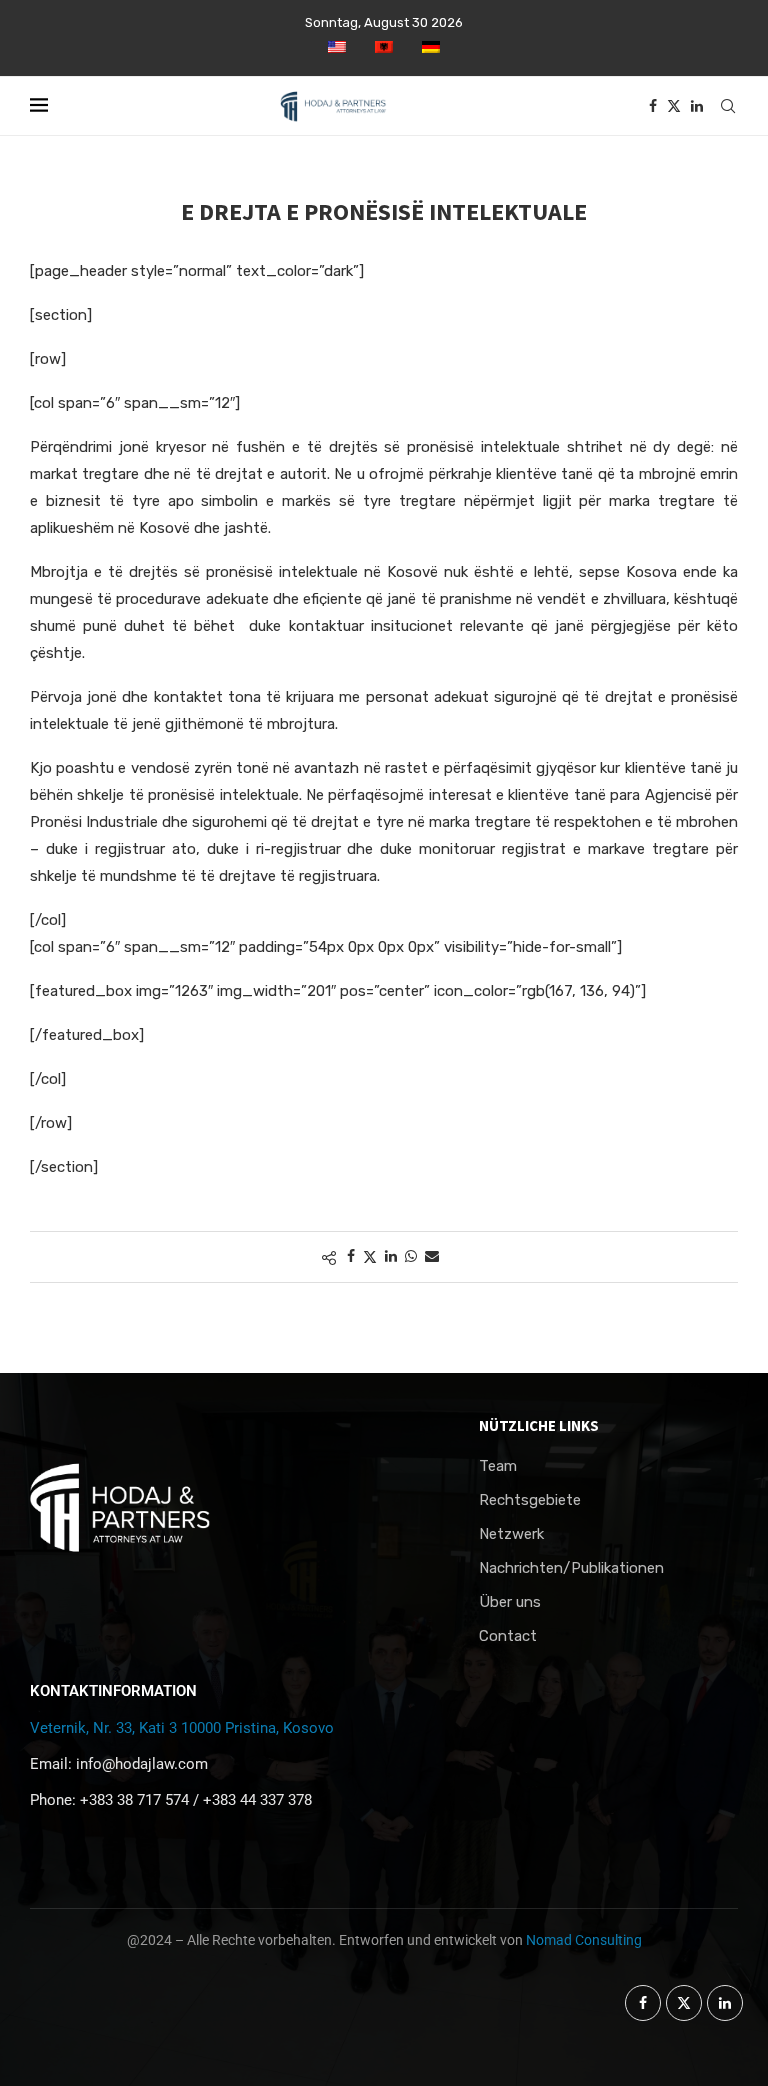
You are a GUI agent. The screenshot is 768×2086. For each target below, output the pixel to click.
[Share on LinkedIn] (391, 1256)
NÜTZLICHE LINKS (539, 1425)
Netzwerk (511, 1534)
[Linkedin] (697, 106)
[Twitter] (674, 106)
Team (498, 1466)
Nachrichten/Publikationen (571, 1568)
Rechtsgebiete (530, 1500)
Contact (508, 1636)
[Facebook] (653, 106)
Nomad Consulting (584, 1940)
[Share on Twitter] (370, 1257)
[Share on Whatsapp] (411, 1256)
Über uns (510, 1602)
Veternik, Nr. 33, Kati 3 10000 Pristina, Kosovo (182, 1728)
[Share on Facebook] (351, 1256)
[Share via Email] (432, 1256)
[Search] (728, 106)
